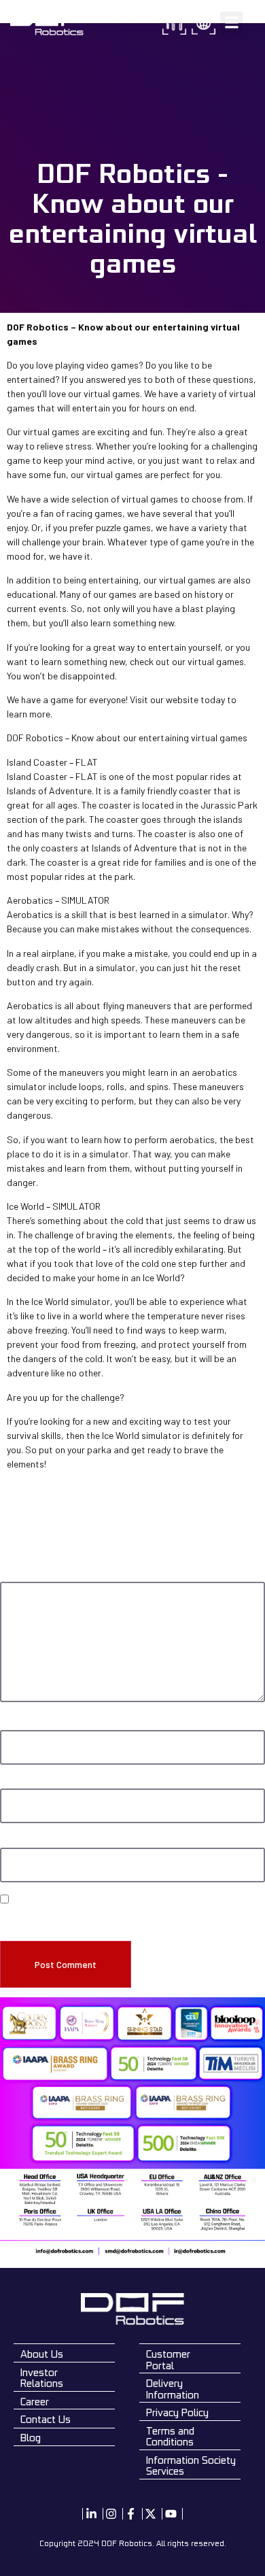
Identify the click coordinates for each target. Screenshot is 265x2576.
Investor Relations (42, 2378)
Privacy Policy (177, 2412)
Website (15, 1842)
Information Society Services (191, 2466)
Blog (31, 2438)
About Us (42, 2354)
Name (13, 1724)
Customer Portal (168, 2360)
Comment (21, 1576)
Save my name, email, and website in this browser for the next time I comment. (124, 1919)
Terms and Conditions (170, 2437)
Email (13, 1782)
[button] (231, 23)
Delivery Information (173, 2389)
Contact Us (46, 2419)
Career (35, 2402)
